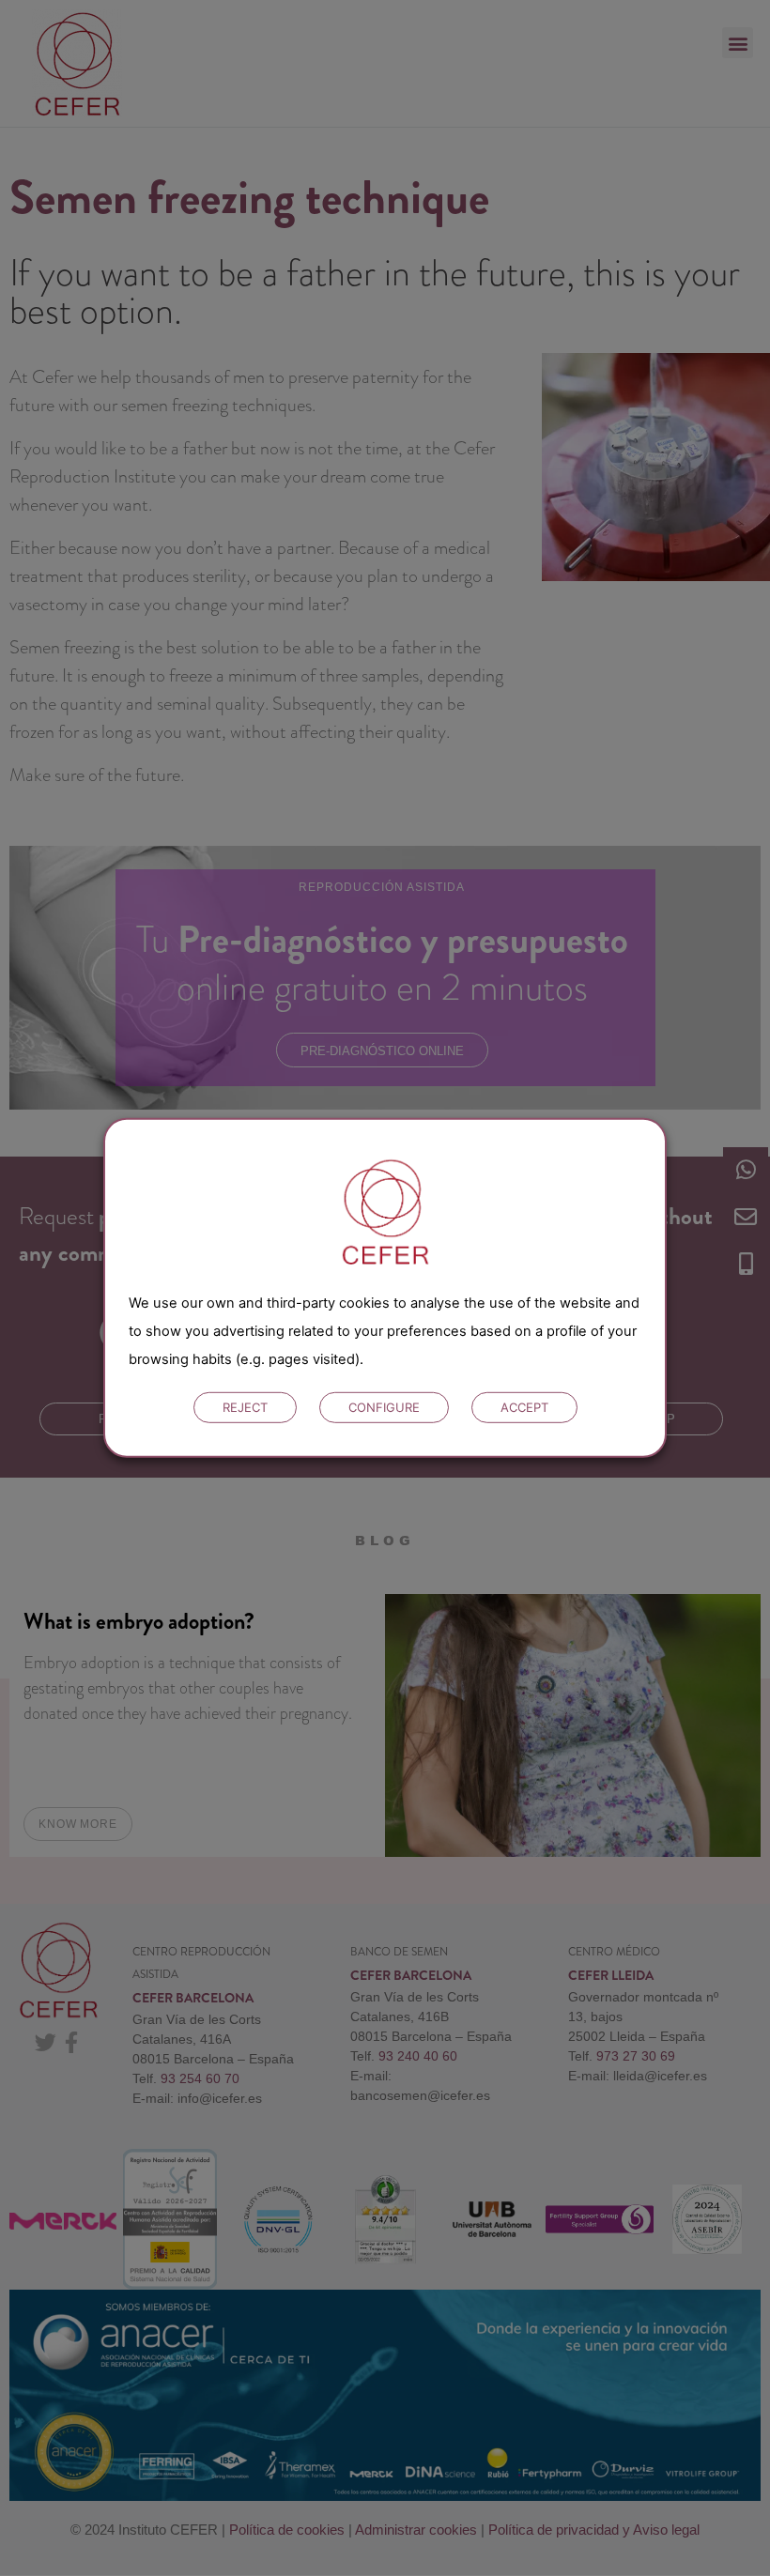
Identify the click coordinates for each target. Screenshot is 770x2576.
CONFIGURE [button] (384, 1407)
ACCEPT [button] (524, 1407)
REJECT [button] (245, 1407)
